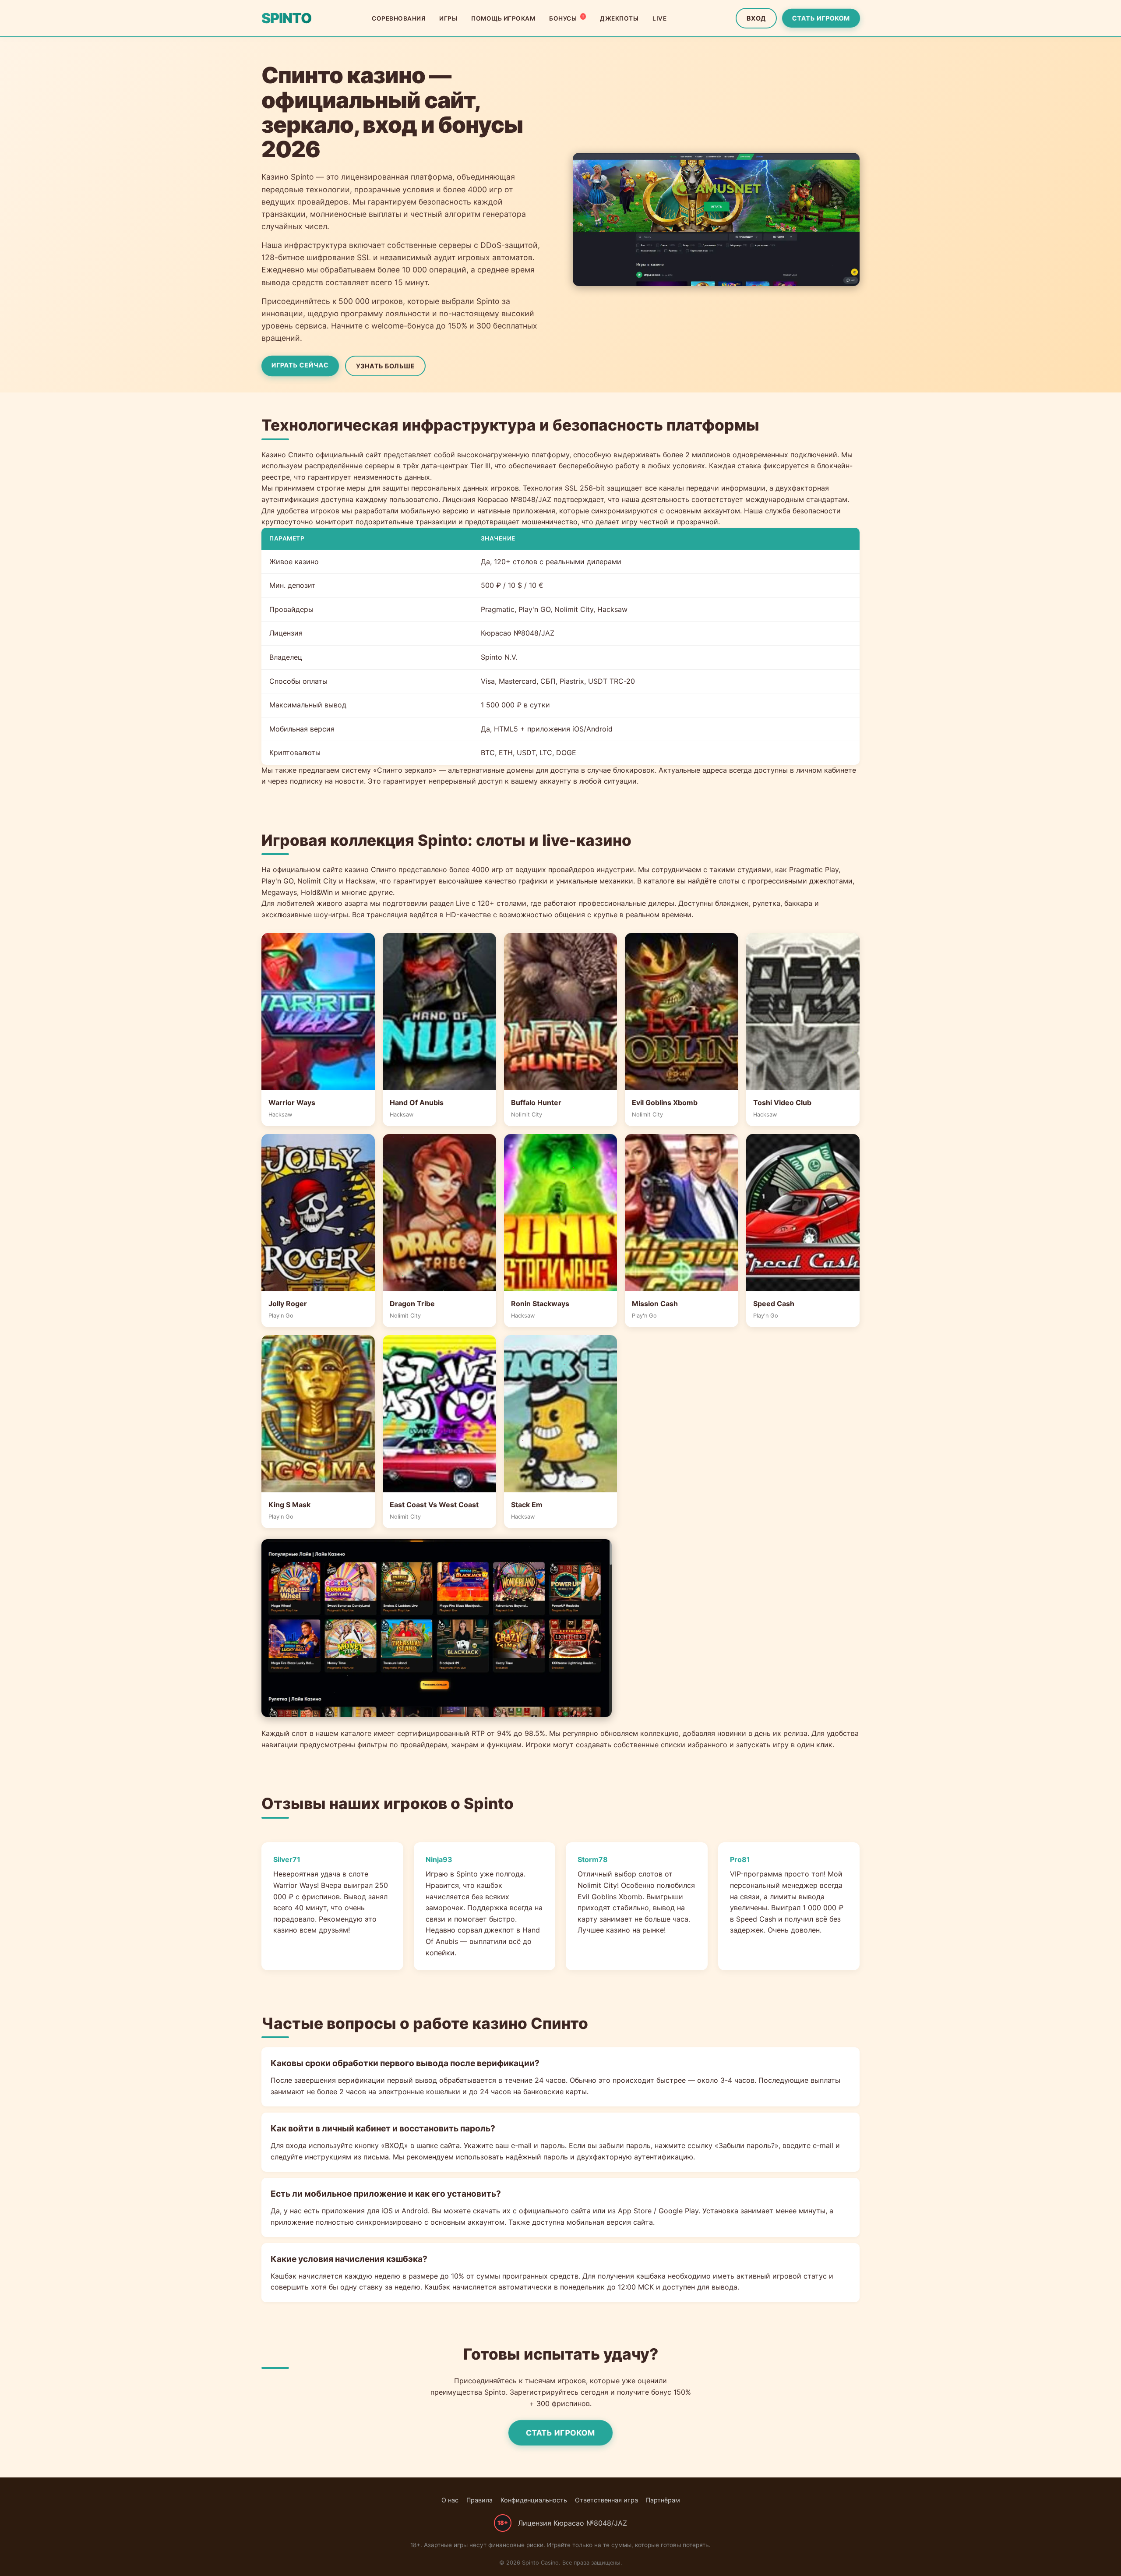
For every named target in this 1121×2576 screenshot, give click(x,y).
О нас (450, 2500)
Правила (479, 2500)
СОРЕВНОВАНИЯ (398, 18)
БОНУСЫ (566, 18)
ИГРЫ (448, 18)
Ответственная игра (606, 2500)
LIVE (659, 18)
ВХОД (756, 18)
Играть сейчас (300, 365)
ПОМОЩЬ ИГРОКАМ (503, 18)
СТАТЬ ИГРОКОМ (821, 18)
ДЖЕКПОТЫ (619, 18)
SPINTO (286, 18)
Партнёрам (663, 2500)
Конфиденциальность (534, 2500)
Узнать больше (386, 366)
